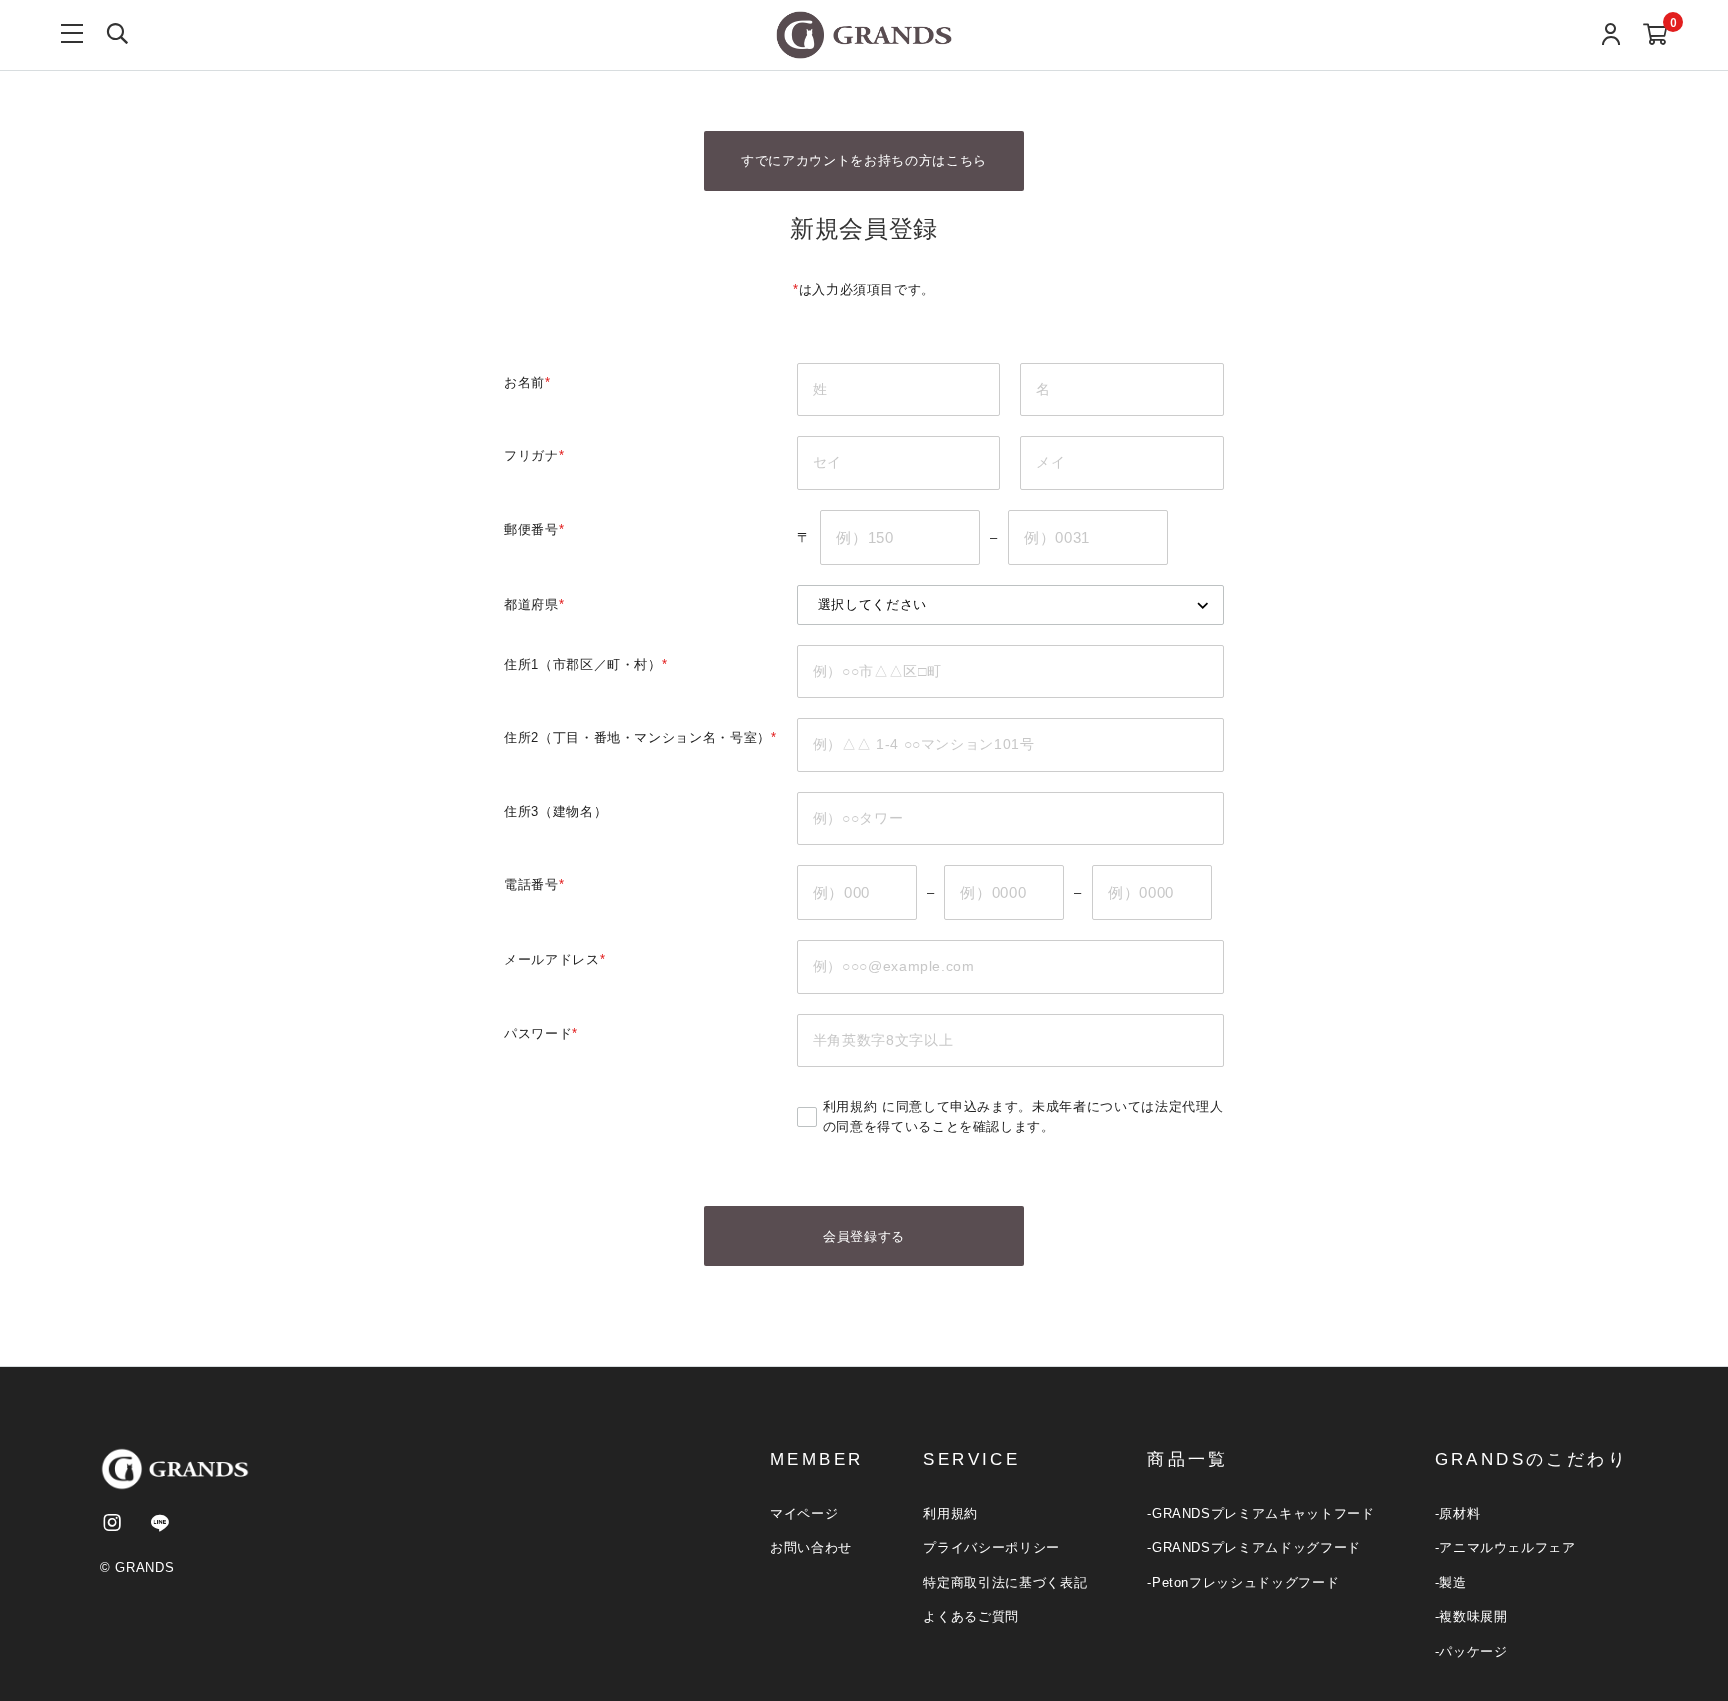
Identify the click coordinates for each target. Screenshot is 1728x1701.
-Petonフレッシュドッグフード (1243, 1582)
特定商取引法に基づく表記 (1005, 1582)
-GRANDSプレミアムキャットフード (1260, 1513)
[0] (1655, 35)
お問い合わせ (811, 1547)
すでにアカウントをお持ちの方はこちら (864, 160)
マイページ (804, 1513)
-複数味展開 (1471, 1616)
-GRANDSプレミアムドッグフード (1254, 1547)
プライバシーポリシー (991, 1547)
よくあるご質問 (971, 1616)
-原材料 (1458, 1513)
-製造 (1451, 1582)
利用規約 (850, 1106)
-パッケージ (1471, 1651)
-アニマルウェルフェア (1505, 1547)
